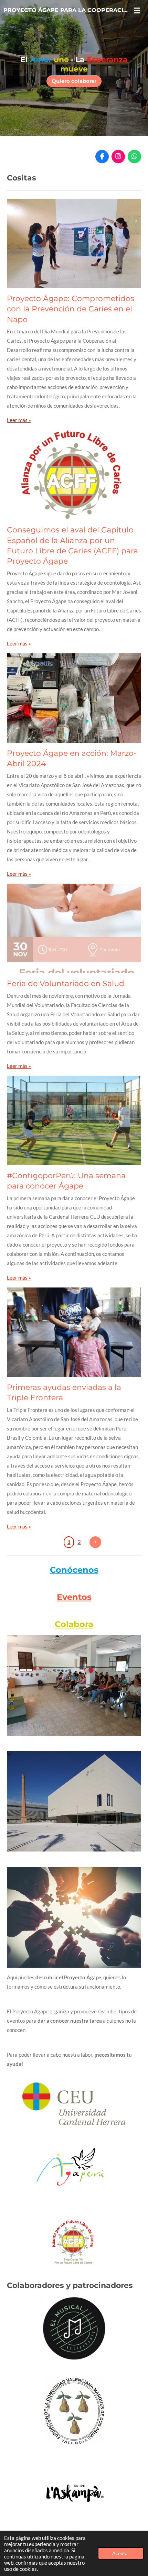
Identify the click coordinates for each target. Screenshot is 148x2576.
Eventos (74, 1597)
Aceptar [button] (121, 2553)
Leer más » (19, 420)
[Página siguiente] (95, 1542)
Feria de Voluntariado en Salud (66, 983)
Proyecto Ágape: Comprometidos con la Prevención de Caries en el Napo (71, 309)
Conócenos (74, 1570)
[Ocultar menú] (137, 10)
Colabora (74, 1624)
